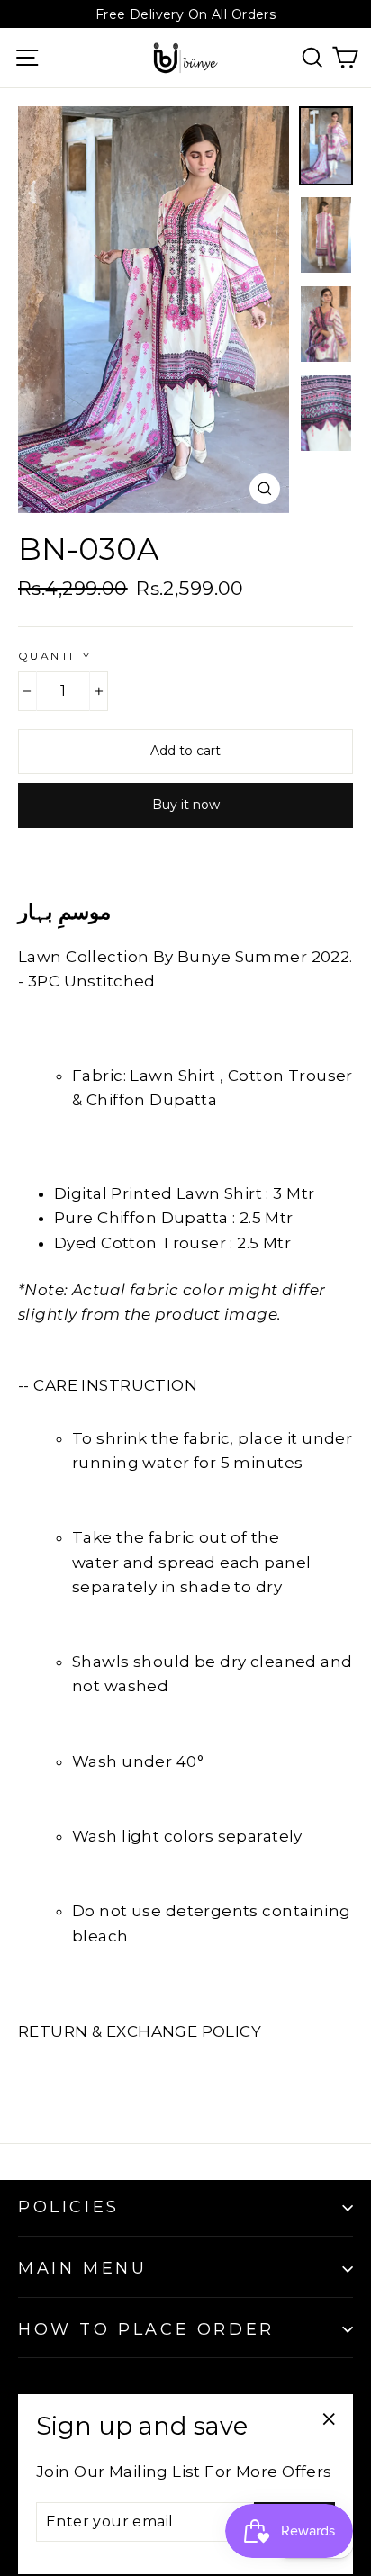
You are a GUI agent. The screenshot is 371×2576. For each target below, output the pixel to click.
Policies (69, 2207)
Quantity (54, 656)
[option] (154, 310)
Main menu (82, 2268)
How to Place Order (146, 2329)
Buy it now (186, 805)
